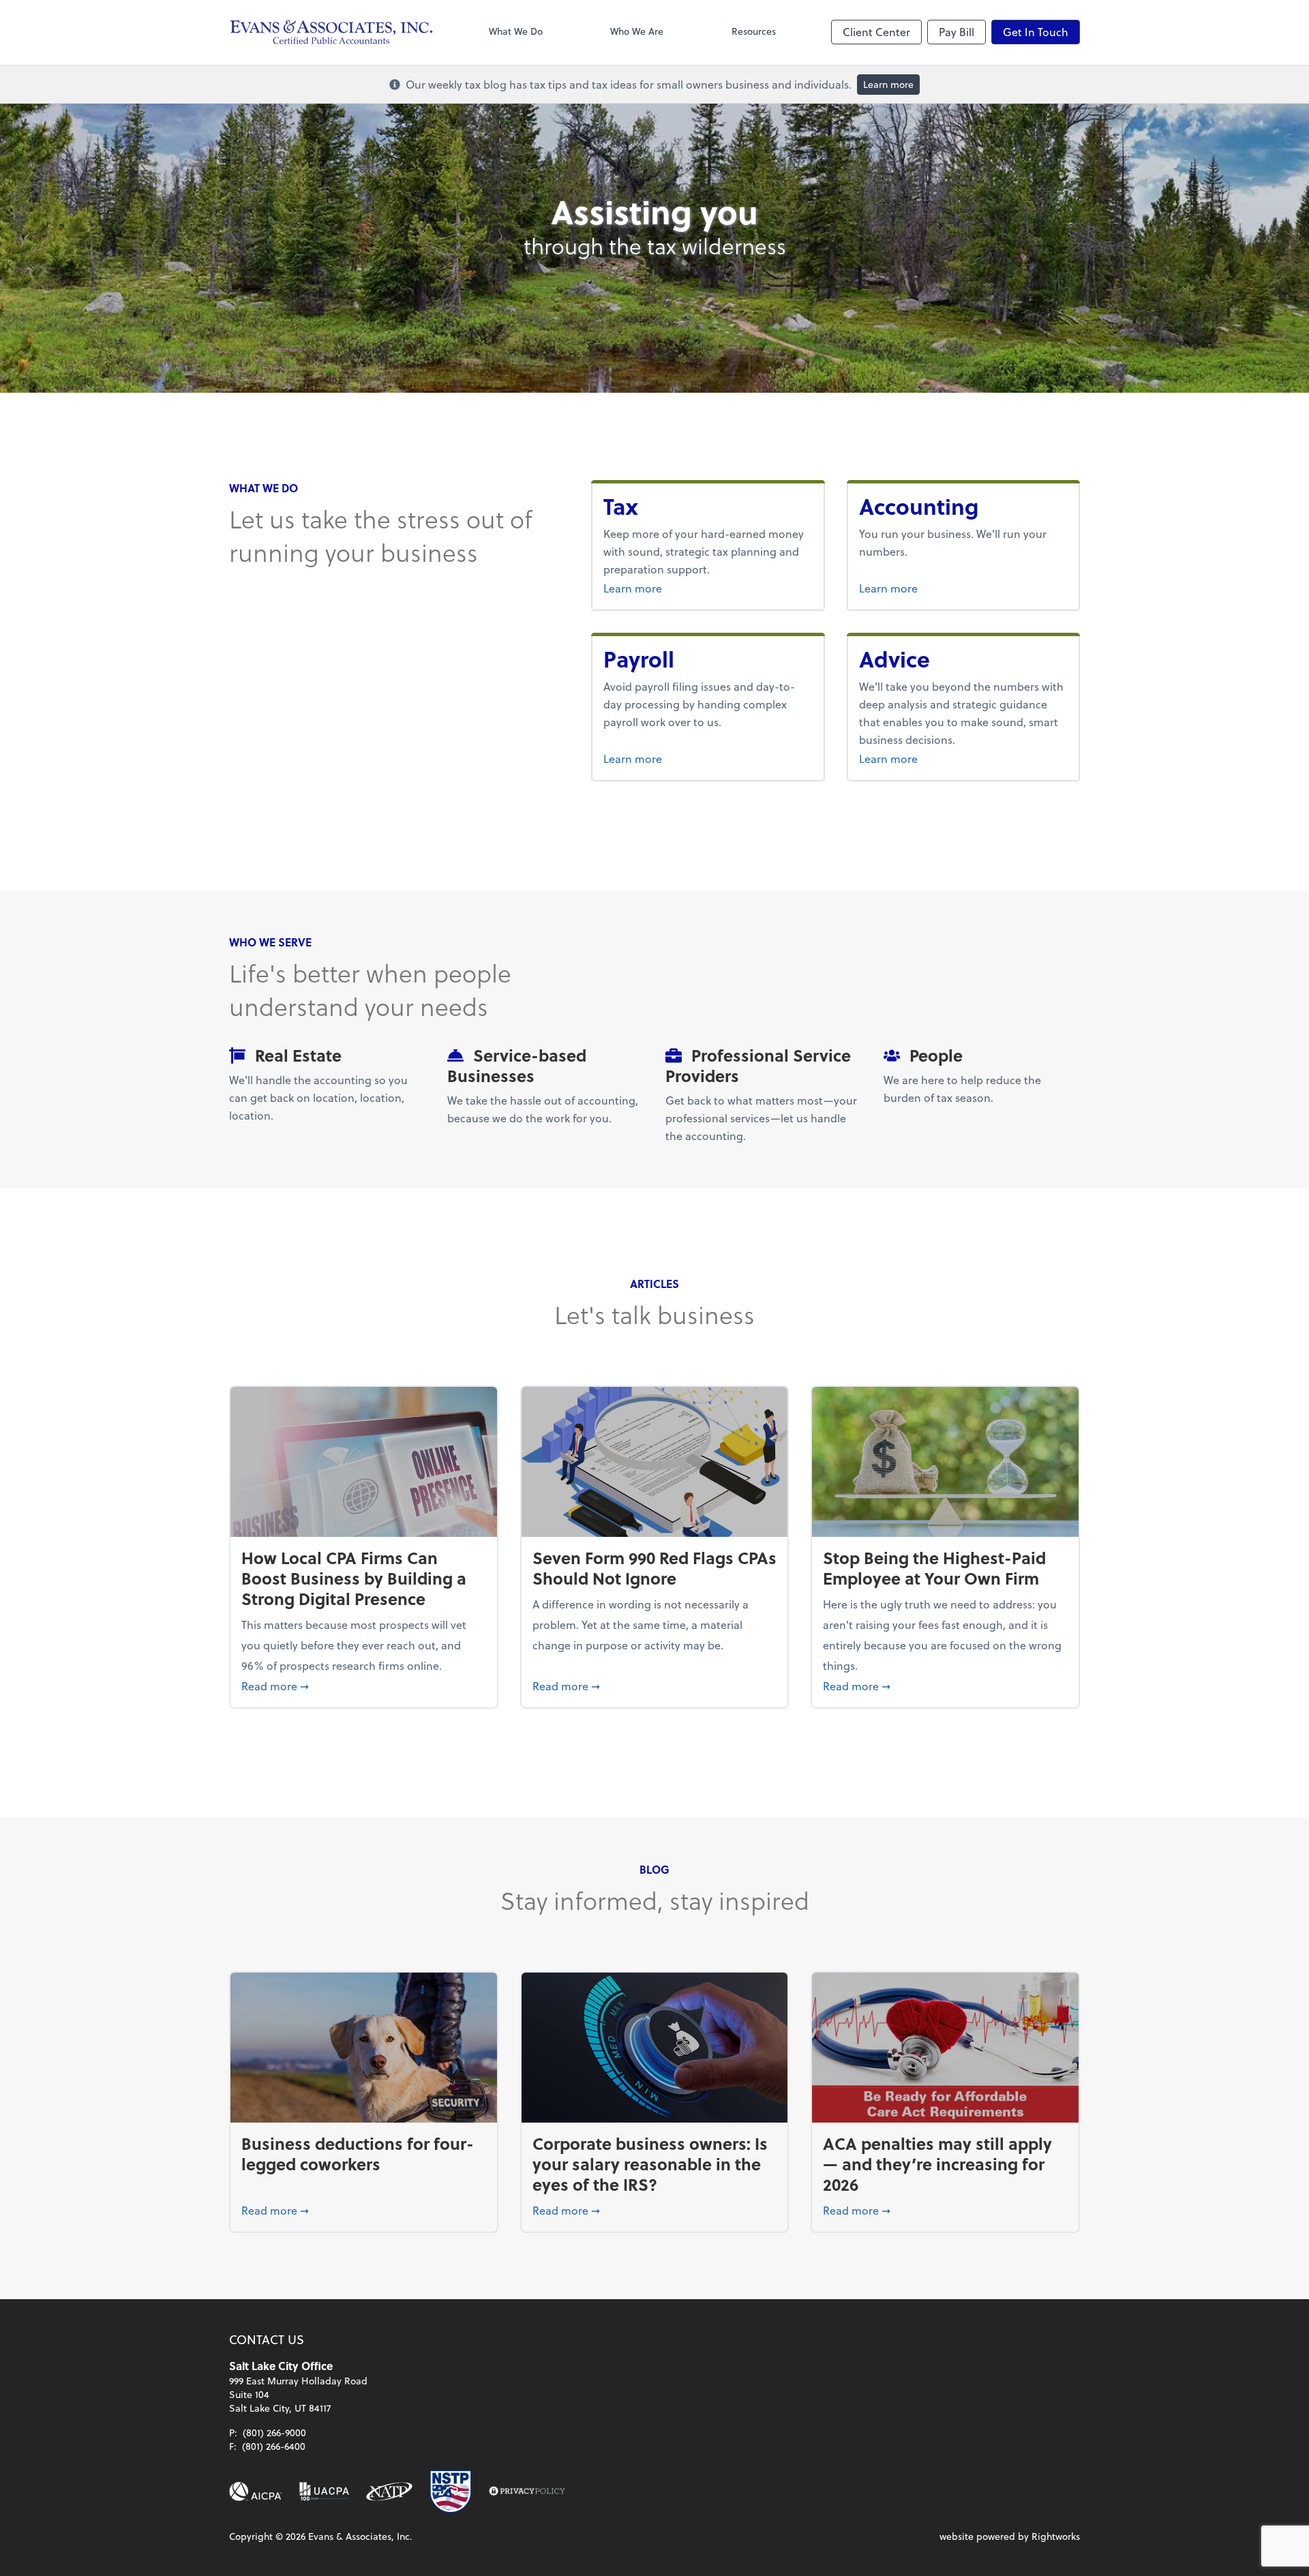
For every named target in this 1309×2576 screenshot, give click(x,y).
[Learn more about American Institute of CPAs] (256, 2491)
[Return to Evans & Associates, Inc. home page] (331, 32)
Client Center (876, 32)
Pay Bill (957, 32)
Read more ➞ (364, 1686)
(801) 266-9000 (274, 2432)
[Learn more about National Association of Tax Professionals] (390, 2491)
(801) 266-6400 (274, 2446)
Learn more (888, 84)
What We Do (516, 31)
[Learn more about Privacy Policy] (527, 2491)
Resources (754, 31)
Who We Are (637, 31)
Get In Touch (1036, 32)
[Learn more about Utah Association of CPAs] (324, 2491)
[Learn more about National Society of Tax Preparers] (451, 2491)
